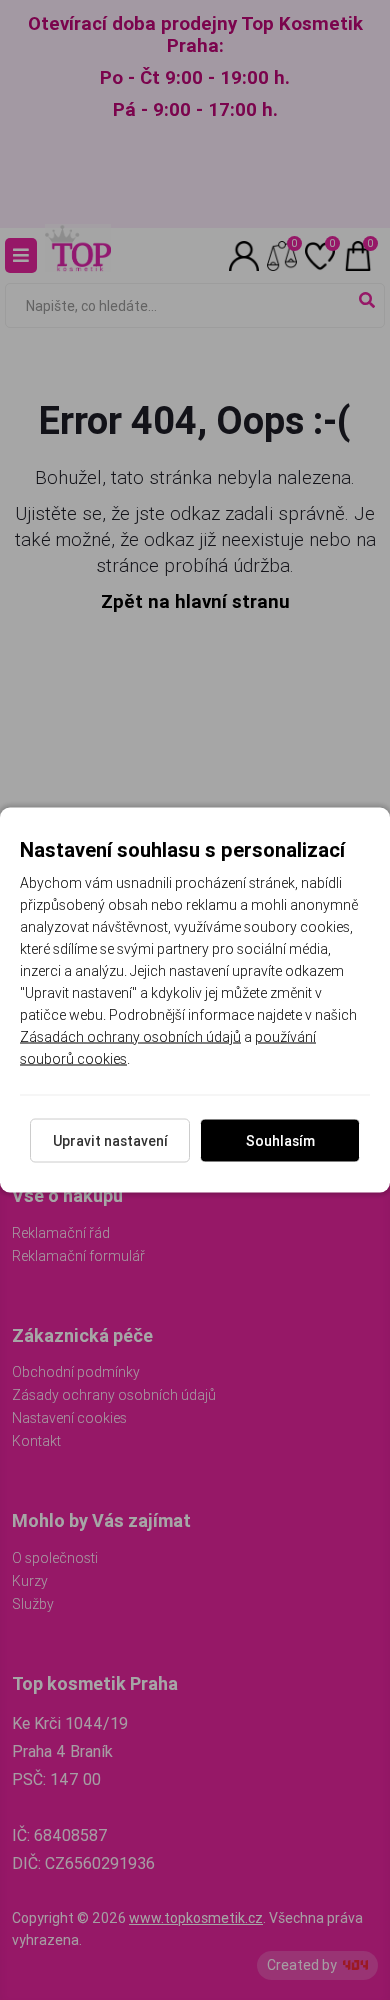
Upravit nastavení (110, 1141)
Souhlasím (280, 1141)
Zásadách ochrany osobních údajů (130, 1037)
